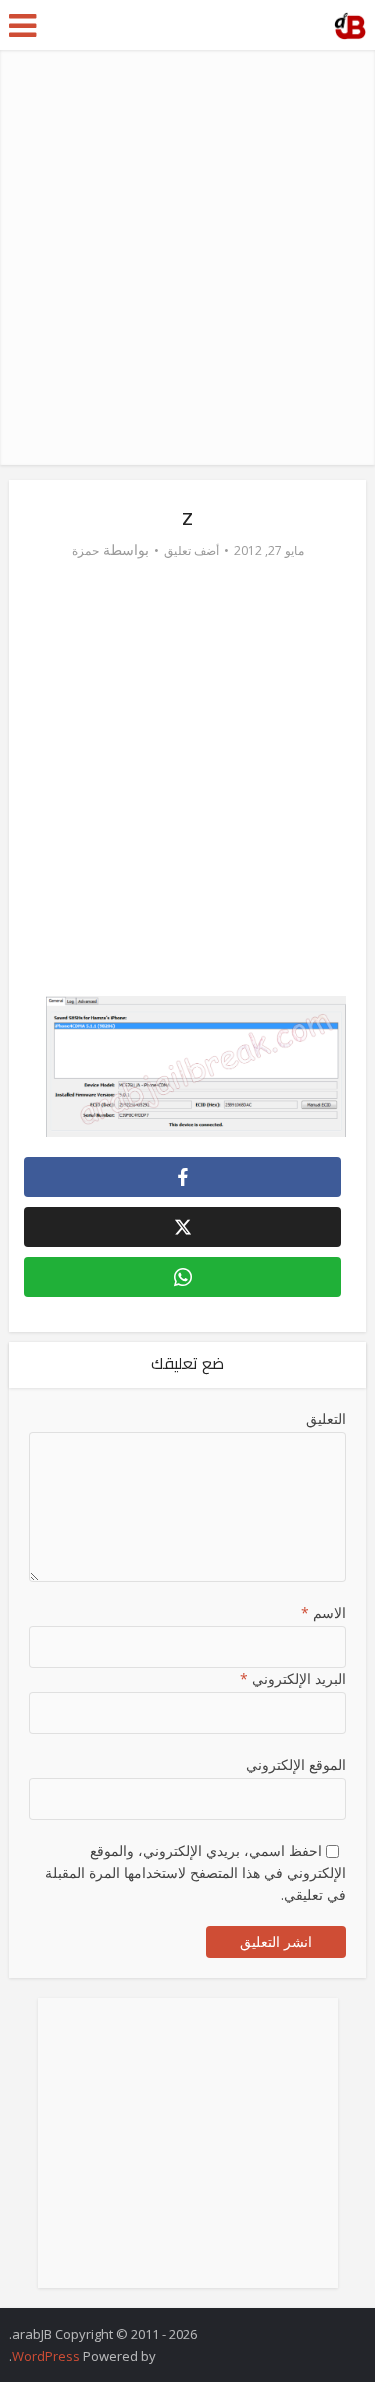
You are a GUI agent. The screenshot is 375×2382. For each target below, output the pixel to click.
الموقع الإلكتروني (295, 1764)
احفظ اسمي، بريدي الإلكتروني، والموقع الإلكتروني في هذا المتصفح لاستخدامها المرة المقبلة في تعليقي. (195, 1872)
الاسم (323, 1612)
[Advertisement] (187, 257)
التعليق (325, 1418)
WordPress (46, 2356)
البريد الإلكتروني (292, 1678)
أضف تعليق (191, 550)
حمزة (85, 550)
